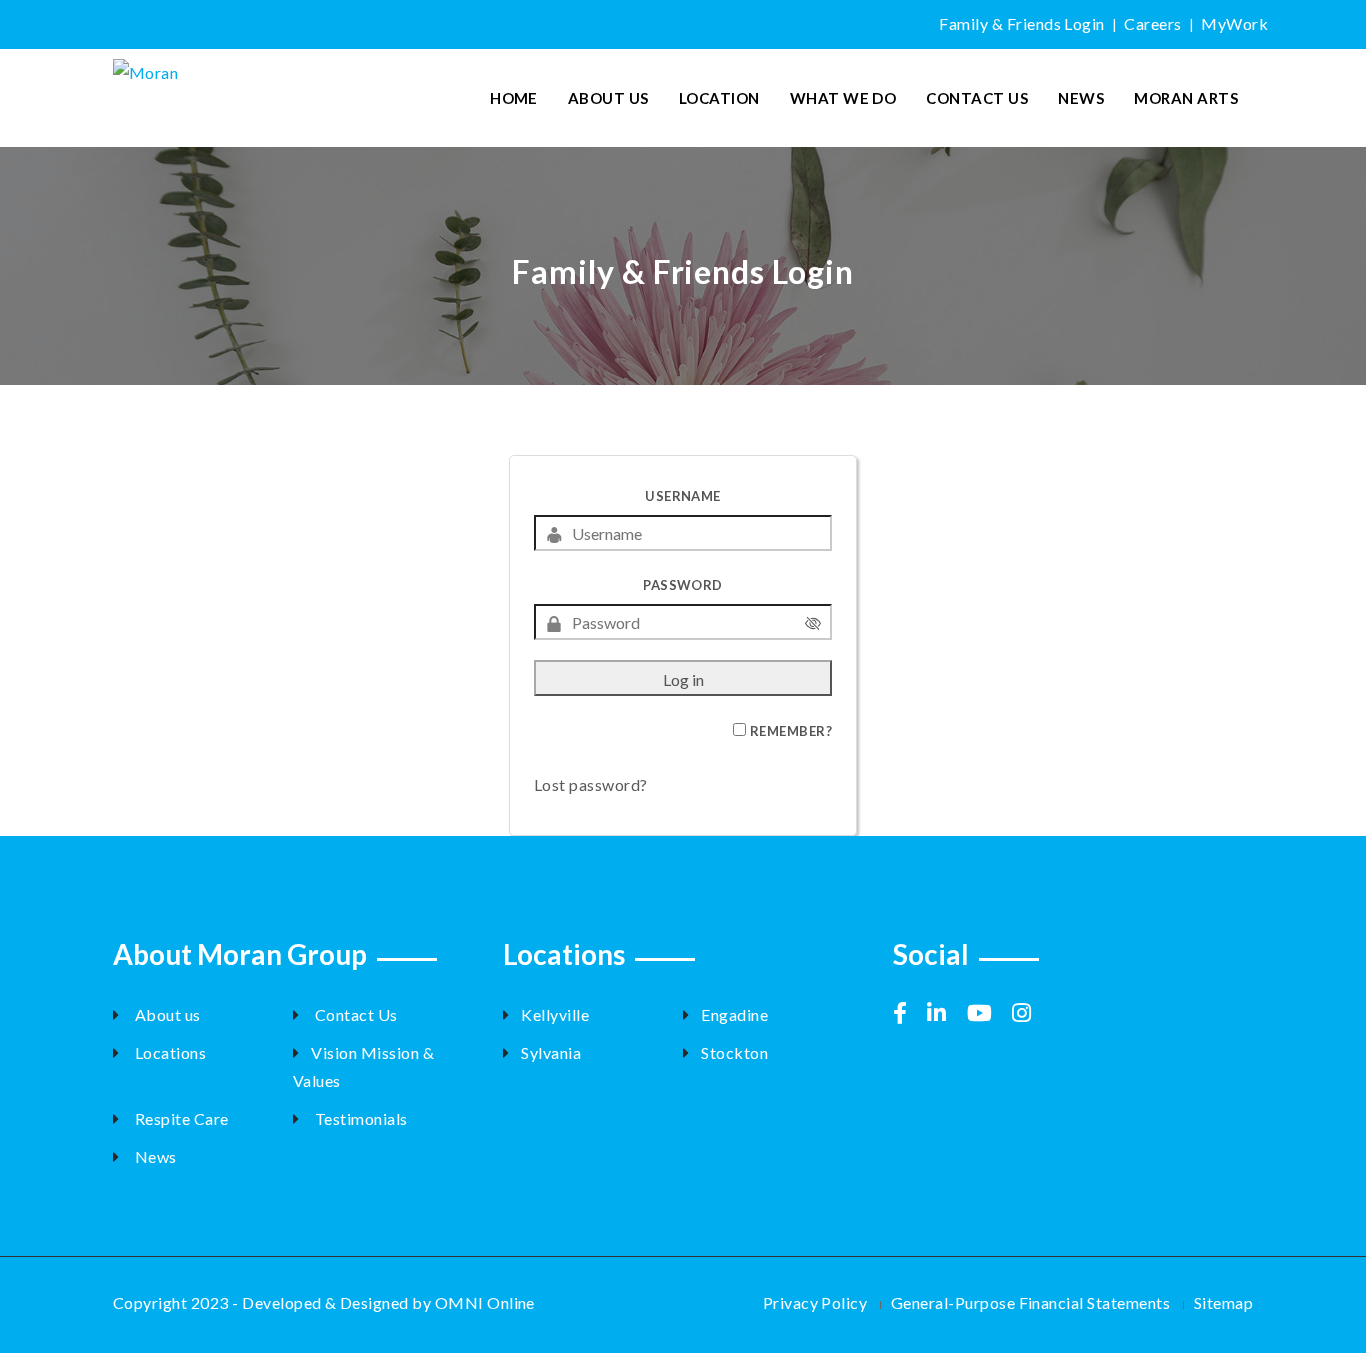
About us (165, 1014)
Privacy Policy (815, 1302)
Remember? (791, 731)
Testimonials (359, 1118)
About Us (608, 98)
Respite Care (179, 1118)
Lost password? (591, 784)
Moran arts (1186, 98)
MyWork (1234, 23)
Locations (168, 1052)
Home (514, 98)
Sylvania (551, 1052)
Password (683, 585)
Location (719, 98)
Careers (1152, 23)
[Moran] (244, 69)
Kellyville (555, 1014)
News (1081, 98)
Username (683, 496)
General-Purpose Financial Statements (1030, 1302)
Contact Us (977, 98)
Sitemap (1223, 1302)
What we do (843, 98)
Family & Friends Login (1022, 23)
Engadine (734, 1014)
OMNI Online (485, 1302)
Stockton (734, 1052)
